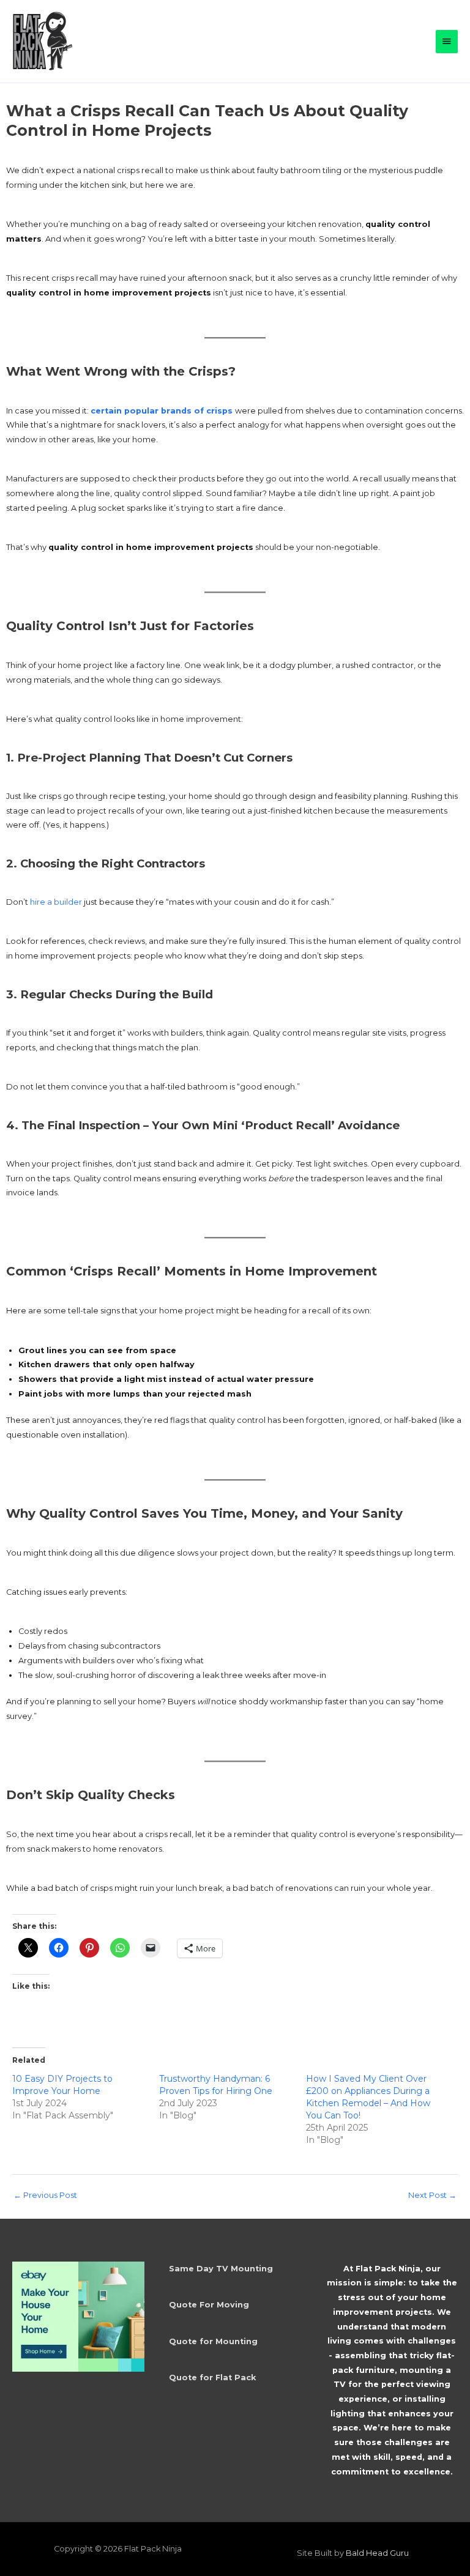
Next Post (432, 2195)
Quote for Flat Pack (212, 2377)
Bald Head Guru (377, 2553)
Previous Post (45, 2195)
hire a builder (56, 902)
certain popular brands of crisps (163, 411)
